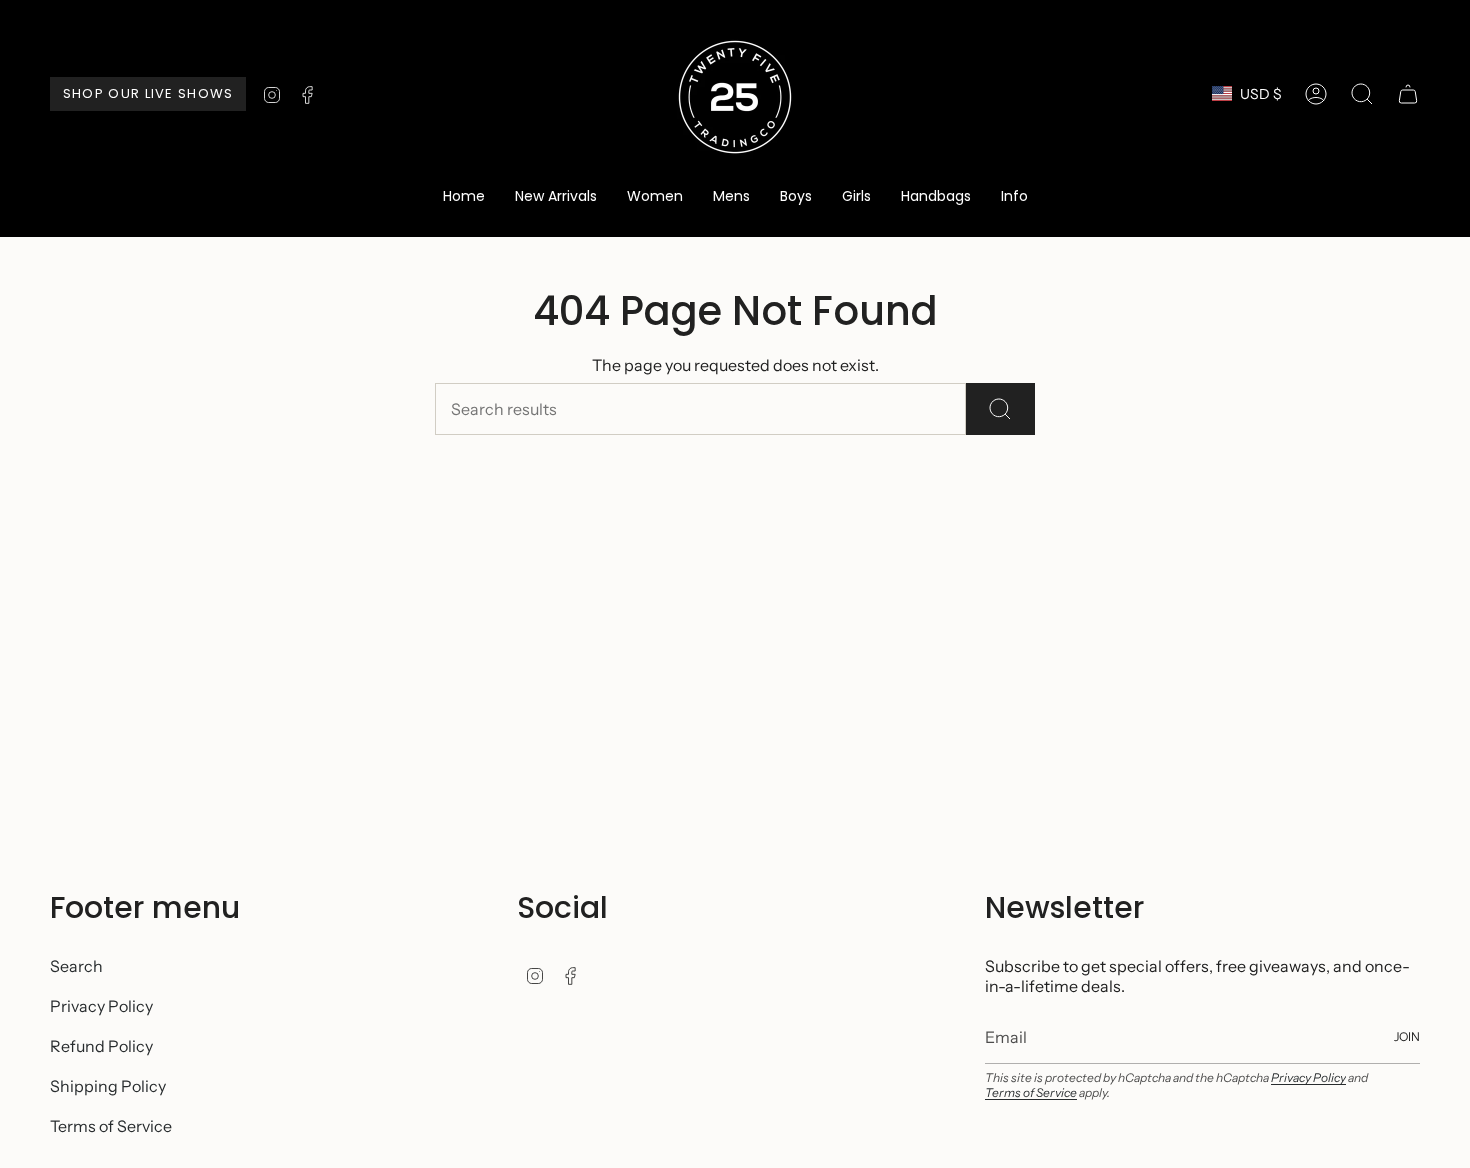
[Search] (1000, 409)
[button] (655, 197)
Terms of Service (111, 1126)
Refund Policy (101, 1046)
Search (76, 966)
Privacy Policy (101, 1006)
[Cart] (1408, 94)
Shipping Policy (108, 1086)
